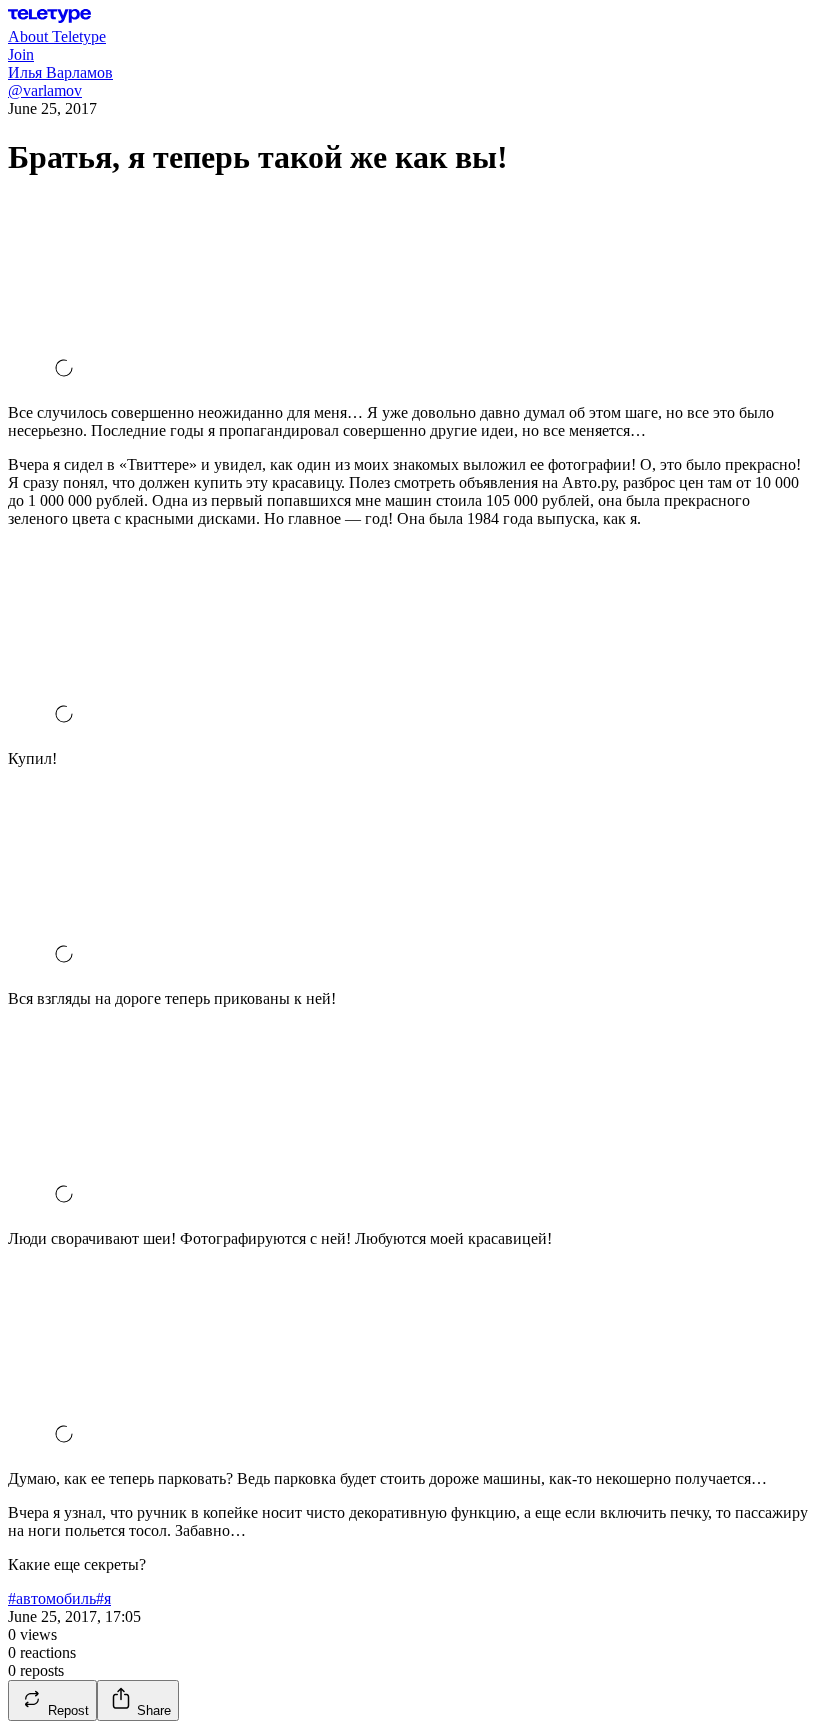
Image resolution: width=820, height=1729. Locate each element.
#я (103, 1598)
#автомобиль (52, 1598)
